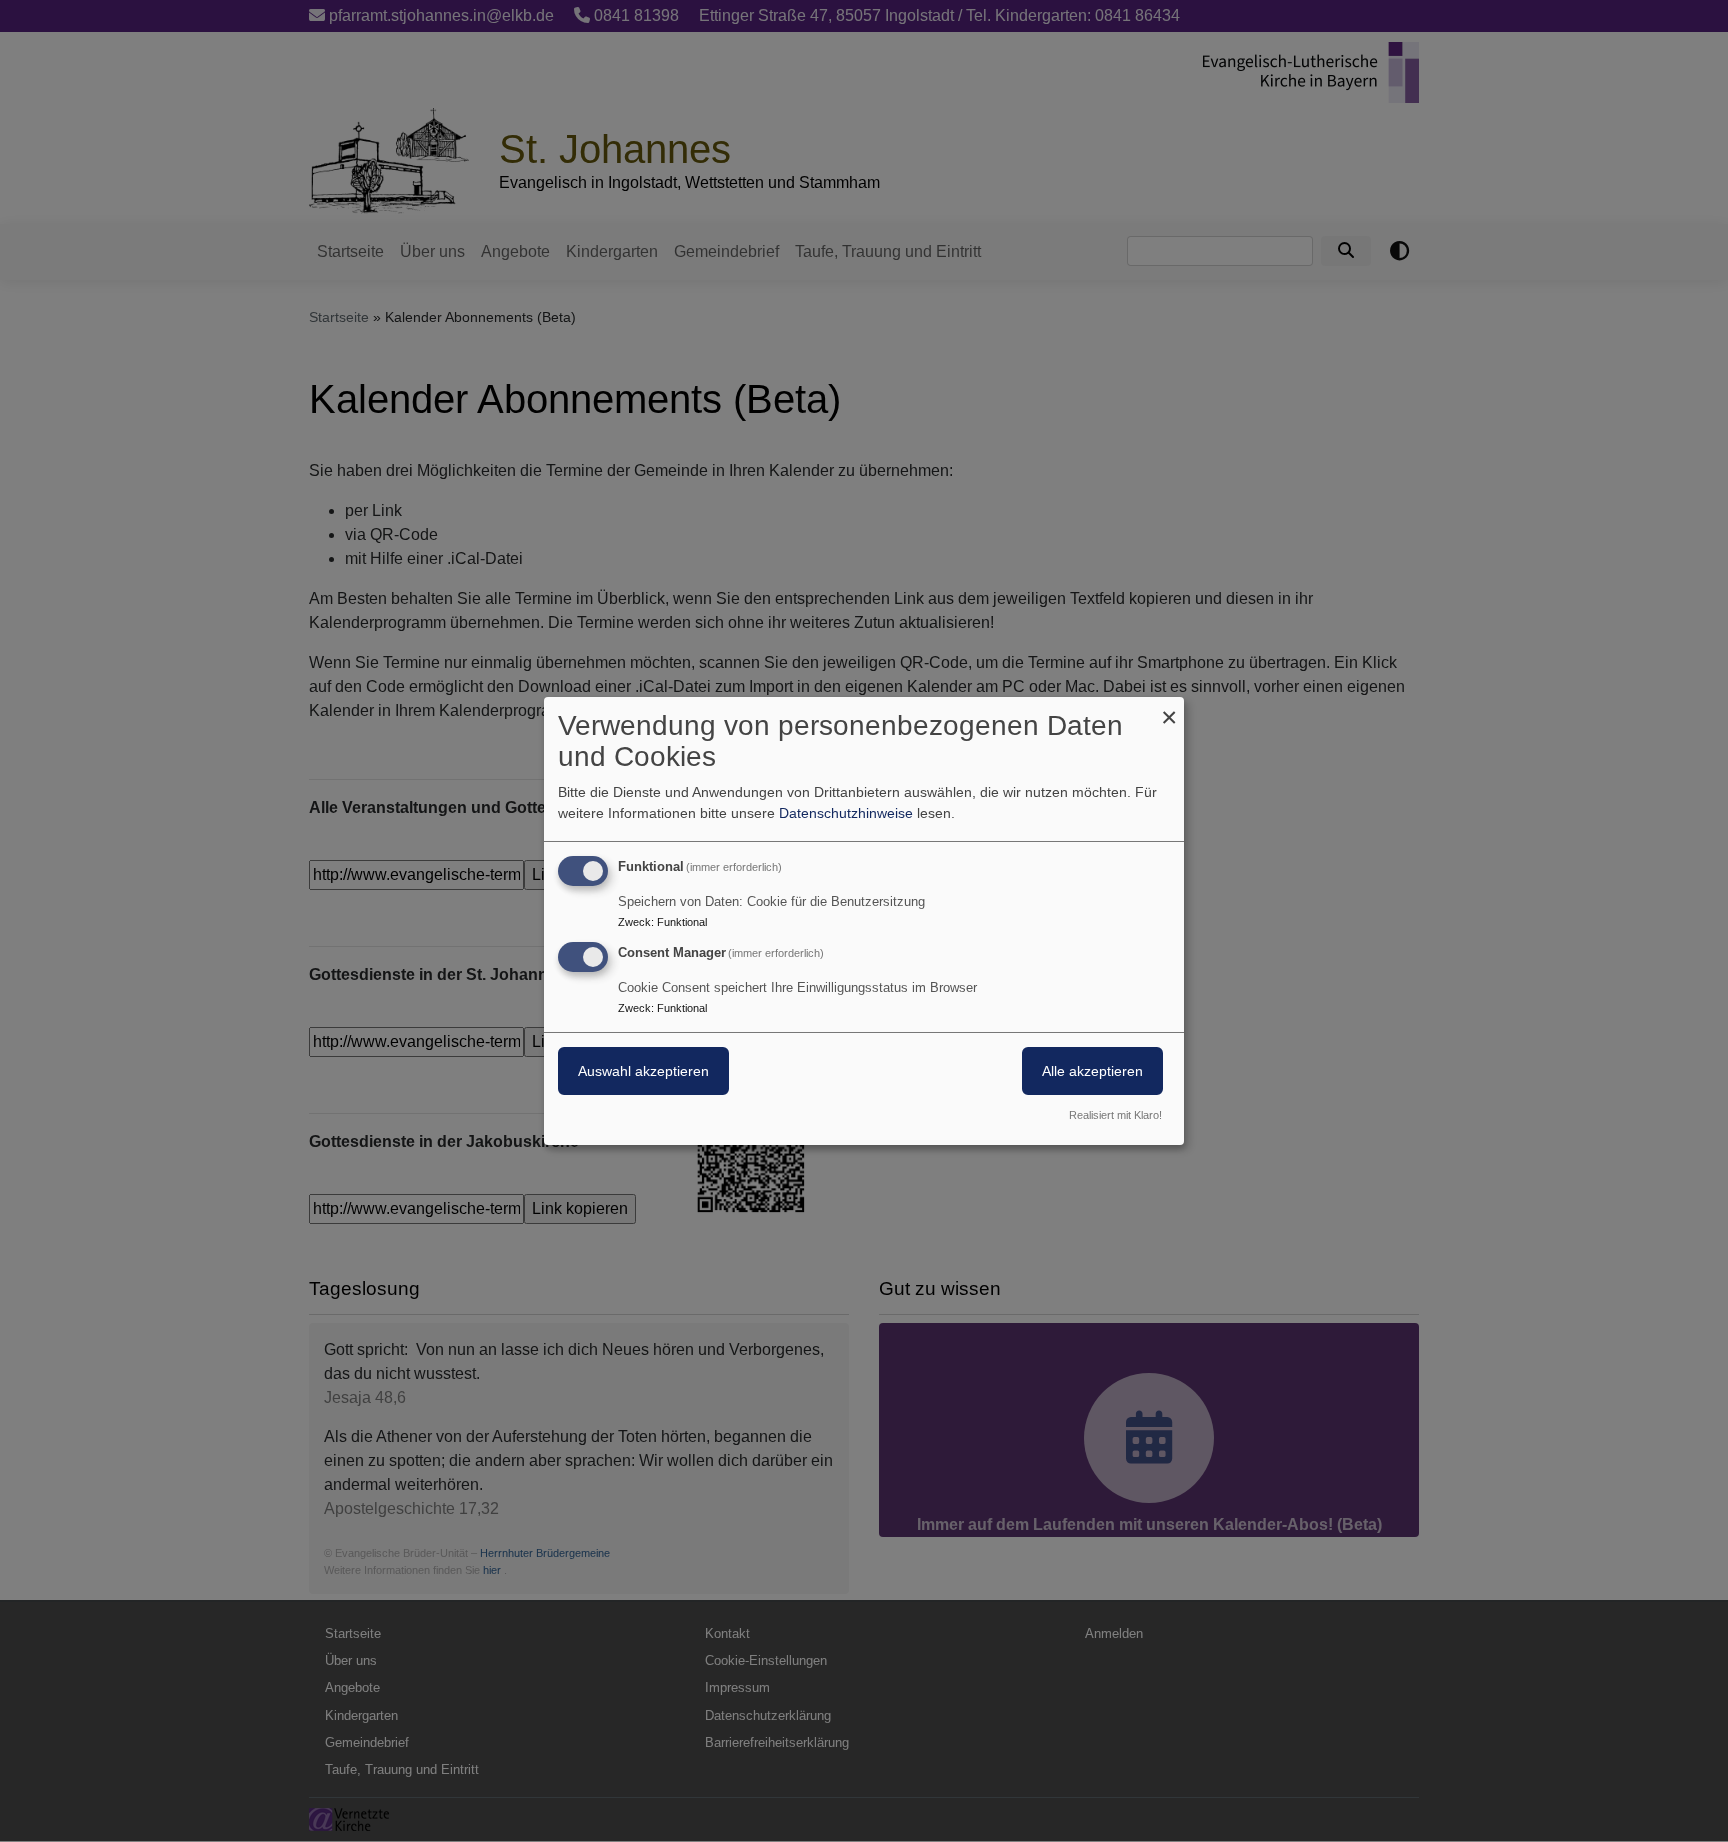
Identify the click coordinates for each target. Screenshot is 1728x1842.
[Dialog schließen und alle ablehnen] (1169, 709)
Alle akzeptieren (1092, 1071)
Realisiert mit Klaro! (1115, 1115)
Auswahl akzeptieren (643, 1071)
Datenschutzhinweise (846, 813)
